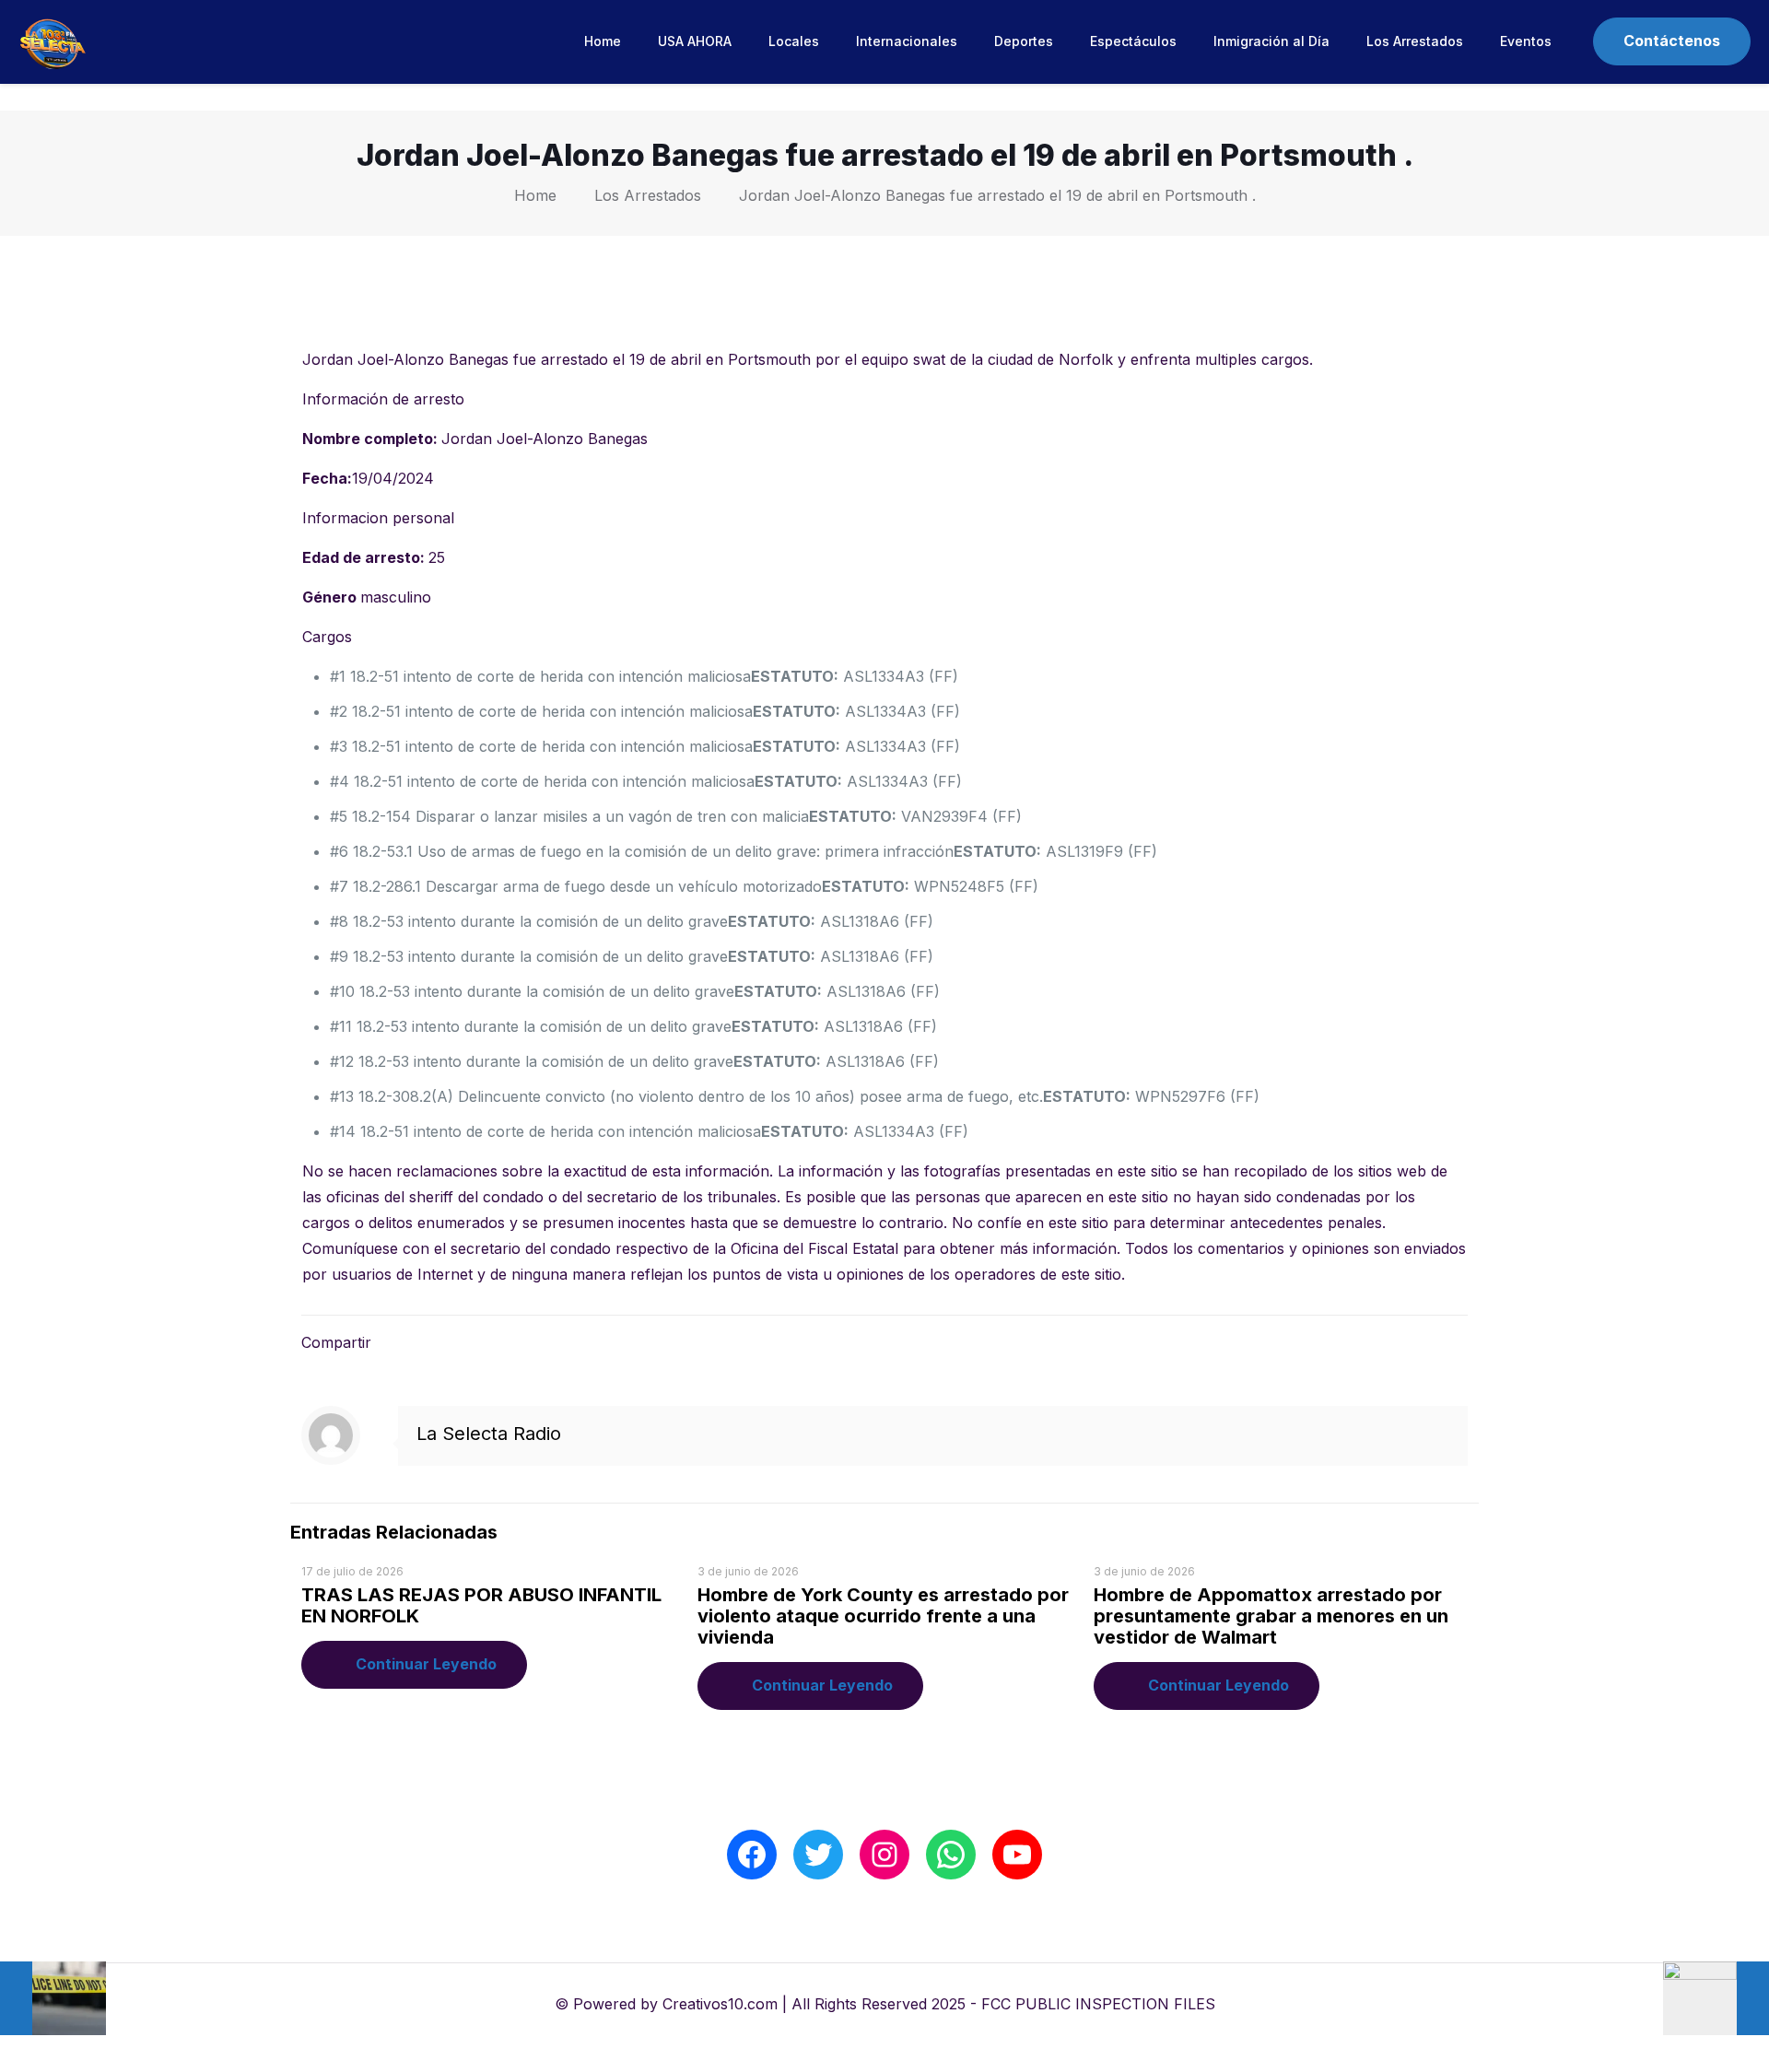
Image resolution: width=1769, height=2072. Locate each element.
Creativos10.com (720, 2004)
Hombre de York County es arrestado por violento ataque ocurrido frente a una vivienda (883, 1616)
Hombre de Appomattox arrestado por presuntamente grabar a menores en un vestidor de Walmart (1271, 1616)
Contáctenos (1672, 41)
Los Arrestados (648, 195)
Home (535, 195)
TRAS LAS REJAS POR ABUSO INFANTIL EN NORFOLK (481, 1605)
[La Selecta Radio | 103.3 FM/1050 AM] (53, 41)
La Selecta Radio (489, 1434)
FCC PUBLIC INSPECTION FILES (1098, 2004)
